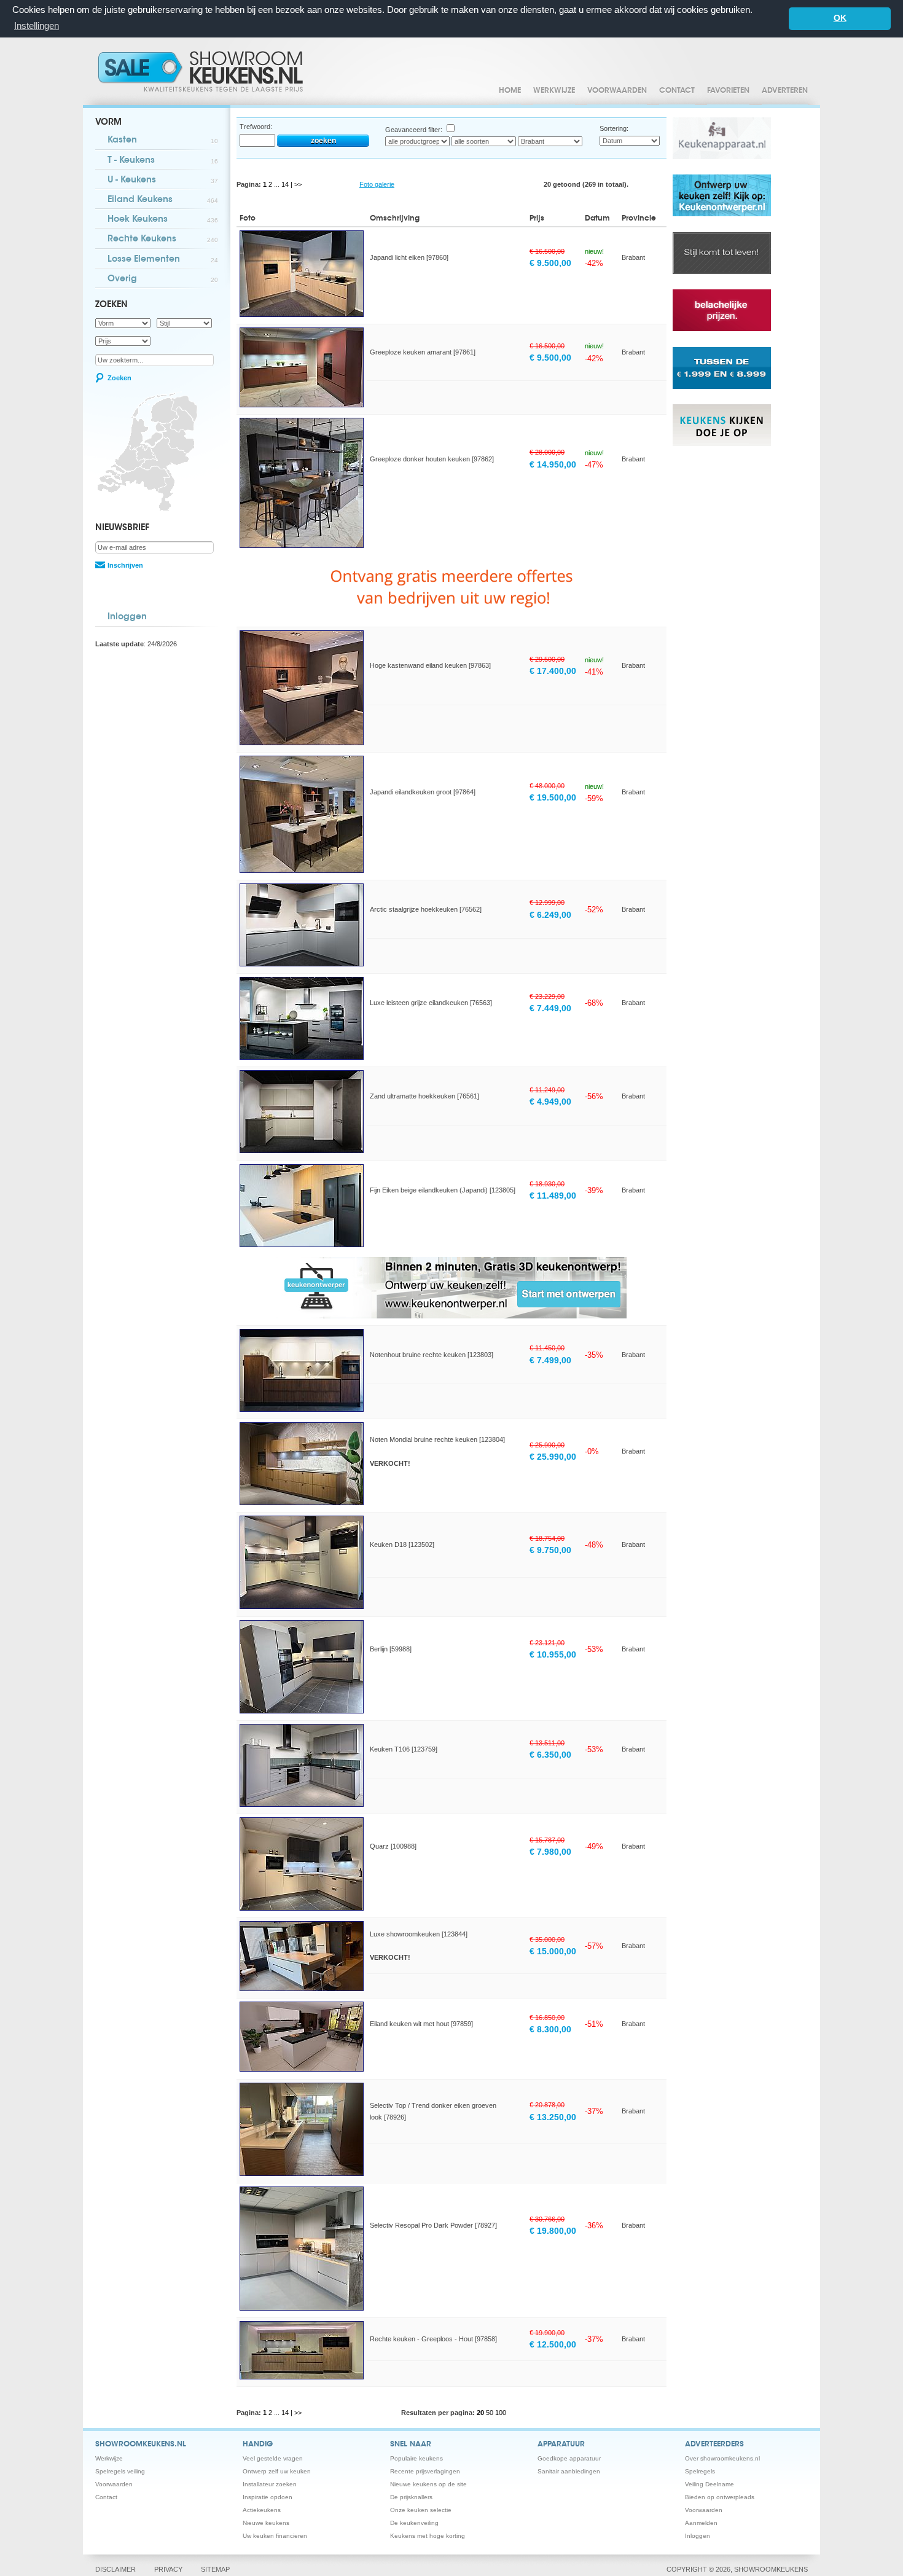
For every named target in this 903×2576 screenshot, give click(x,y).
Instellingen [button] (37, 25)
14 (286, 184)
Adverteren (785, 91)
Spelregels (700, 2471)
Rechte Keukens (163, 240)
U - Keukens (163, 181)
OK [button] (840, 18)
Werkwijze (554, 91)
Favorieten (728, 91)
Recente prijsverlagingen (425, 2471)
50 (491, 2413)
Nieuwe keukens (266, 2523)
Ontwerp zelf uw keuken (277, 2471)
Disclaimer (115, 2569)
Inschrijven (125, 565)
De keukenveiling (414, 2523)
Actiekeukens (262, 2510)
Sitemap (215, 2569)
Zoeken (119, 378)
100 (501, 2413)
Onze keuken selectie (421, 2510)
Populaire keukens (416, 2458)
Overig (163, 280)
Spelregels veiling (120, 2471)
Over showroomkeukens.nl (722, 2458)
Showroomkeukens (203, 71)
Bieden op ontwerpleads (720, 2497)
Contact (677, 91)
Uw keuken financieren (275, 2536)
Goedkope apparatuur (569, 2458)
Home (510, 91)
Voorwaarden (617, 91)
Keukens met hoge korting (428, 2536)
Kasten (163, 141)
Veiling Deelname (709, 2484)
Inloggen (127, 617)
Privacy (168, 2569)
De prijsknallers (411, 2497)
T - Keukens (163, 161)
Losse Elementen (163, 260)
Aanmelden (701, 2523)
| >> (296, 184)
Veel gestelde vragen (273, 2458)
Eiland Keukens (163, 200)
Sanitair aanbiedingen (569, 2471)
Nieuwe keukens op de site (428, 2484)
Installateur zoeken (270, 2484)
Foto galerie (377, 184)
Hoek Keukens (163, 220)
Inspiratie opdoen (268, 2497)
